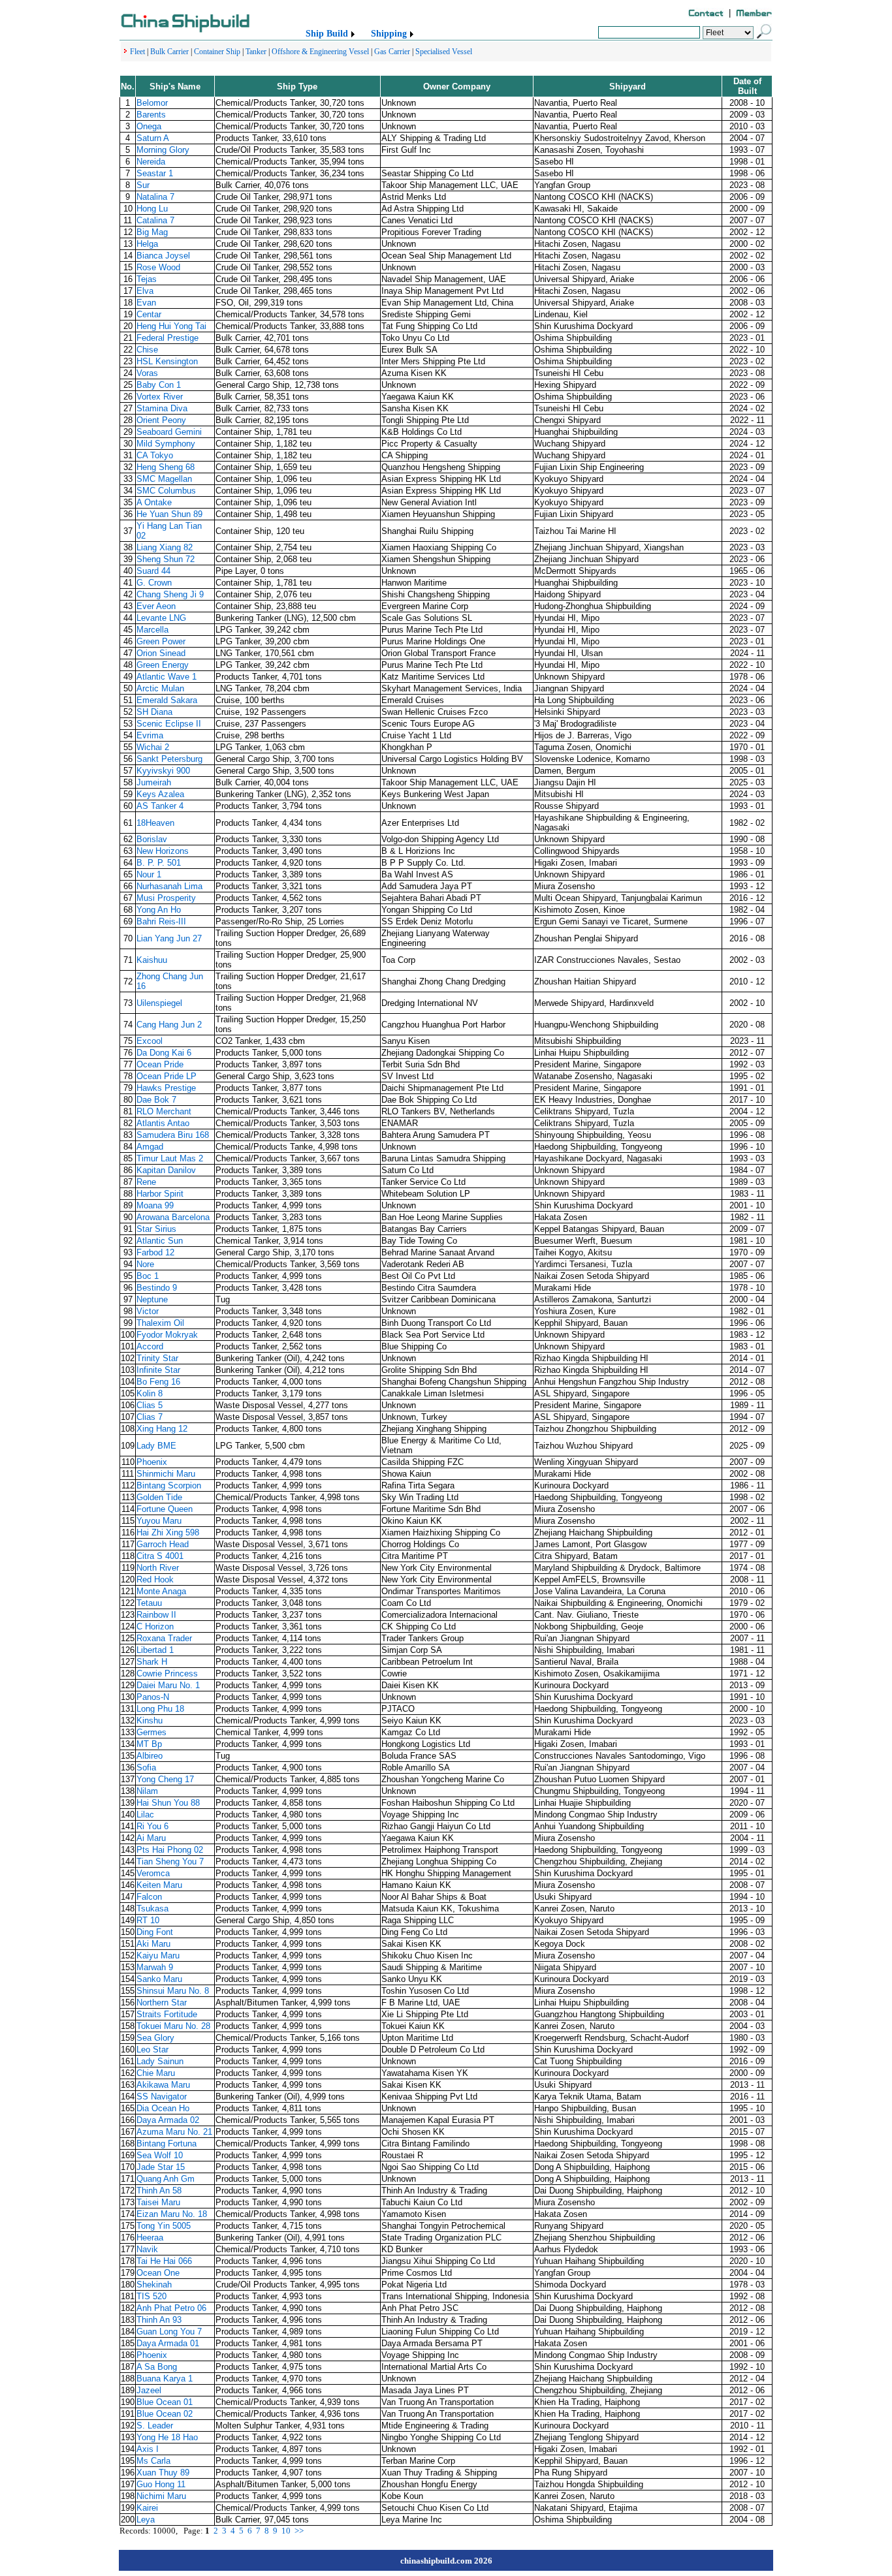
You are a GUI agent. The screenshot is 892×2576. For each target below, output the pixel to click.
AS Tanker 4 (160, 806)
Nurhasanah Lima (169, 886)
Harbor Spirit (160, 1194)
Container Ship (217, 52)
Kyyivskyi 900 (163, 771)
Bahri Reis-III (161, 921)
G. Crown (154, 583)
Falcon (149, 1897)
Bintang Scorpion (169, 1485)
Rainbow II (156, 1615)
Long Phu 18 (160, 1709)
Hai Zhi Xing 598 (168, 1532)
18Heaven (155, 823)
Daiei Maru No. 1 (168, 1685)
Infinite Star (158, 1370)
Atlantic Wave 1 (167, 677)
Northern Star (162, 2003)
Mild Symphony (166, 444)
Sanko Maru (159, 1979)
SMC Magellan (164, 479)
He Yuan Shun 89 (169, 514)
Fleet (137, 52)
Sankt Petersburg (169, 759)
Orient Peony (161, 420)
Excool (150, 1041)
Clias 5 (150, 1405)
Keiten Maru (159, 1885)
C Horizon (155, 1626)
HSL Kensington (167, 361)
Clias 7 (150, 1417)
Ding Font (155, 1932)
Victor (148, 1311)
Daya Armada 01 (168, 2343)
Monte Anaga (161, 1591)
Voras (147, 373)
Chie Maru (156, 2073)
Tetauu (149, 1603)
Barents (151, 115)
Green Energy (163, 665)
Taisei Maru (158, 2202)
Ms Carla (153, 2461)
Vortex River (160, 397)
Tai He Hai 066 (164, 2261)
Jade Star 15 (161, 2167)
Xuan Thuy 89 (163, 2473)
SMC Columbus (166, 491)
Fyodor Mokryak (167, 1335)
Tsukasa (152, 1908)
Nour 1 (149, 874)
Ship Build (327, 34)
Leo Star (152, 2050)
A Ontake (154, 502)
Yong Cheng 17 (165, 1779)
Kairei (147, 2508)
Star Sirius (156, 1229)
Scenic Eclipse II (169, 724)
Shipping (389, 34)
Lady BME (156, 1446)
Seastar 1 (155, 173)
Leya (146, 2520)
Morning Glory (163, 150)
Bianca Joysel (163, 256)
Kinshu (150, 1720)
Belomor (152, 103)
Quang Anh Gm (166, 2179)
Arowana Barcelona (173, 1217)
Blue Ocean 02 (165, 2414)
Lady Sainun (160, 2061)
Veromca (153, 1873)
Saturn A (153, 138)
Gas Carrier (392, 52)
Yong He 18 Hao (167, 2437)
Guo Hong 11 (161, 2484)
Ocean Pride (160, 1064)
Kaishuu (152, 960)
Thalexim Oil (160, 1323)
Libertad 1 (155, 1650)
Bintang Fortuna (167, 2144)
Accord (150, 1346)
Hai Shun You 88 (168, 1803)
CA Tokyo (155, 455)
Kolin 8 (150, 1393)
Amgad (150, 1147)
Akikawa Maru (163, 2085)
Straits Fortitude (167, 2014)
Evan (146, 303)
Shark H (152, 1662)
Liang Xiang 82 (165, 547)
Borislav (152, 839)
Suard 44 (153, 571)
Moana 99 (155, 1205)
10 (286, 2531)
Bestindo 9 (157, 1288)
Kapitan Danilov (166, 1170)
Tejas (147, 279)
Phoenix (152, 1462)
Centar (149, 314)
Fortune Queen (165, 1509)
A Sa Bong (157, 2367)
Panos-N (153, 1697)
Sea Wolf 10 (160, 2155)
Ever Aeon (156, 606)
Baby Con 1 (159, 385)
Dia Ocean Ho (163, 2108)
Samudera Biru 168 (173, 1135)
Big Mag (152, 232)
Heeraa (150, 2238)
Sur (143, 185)
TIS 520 (151, 2296)
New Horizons (163, 851)
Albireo (150, 1756)
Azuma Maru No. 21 (174, 2132)
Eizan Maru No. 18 (172, 2214)
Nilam (147, 1791)
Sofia (146, 1767)
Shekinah (154, 2285)
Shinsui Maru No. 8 (173, 1991)
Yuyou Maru (159, 1521)
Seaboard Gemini (169, 432)
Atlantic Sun (160, 1241)
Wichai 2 (153, 747)
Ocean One (158, 2273)
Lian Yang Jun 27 (169, 938)
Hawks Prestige (166, 1088)
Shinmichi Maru (166, 1474)
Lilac (145, 1814)
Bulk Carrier (169, 52)
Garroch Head (163, 1544)
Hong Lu (152, 209)
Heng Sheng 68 (166, 467)
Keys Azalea (160, 794)
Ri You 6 (152, 1826)
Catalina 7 (155, 220)
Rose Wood (158, 267)
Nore (145, 1264)
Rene (146, 1182)
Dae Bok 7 (156, 1100)
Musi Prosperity (166, 898)
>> (299, 2531)
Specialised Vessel (444, 52)
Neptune (152, 1299)
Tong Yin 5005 (164, 2226)
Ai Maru (151, 1838)
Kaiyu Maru (158, 1956)
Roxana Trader (164, 1638)
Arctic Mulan (160, 688)
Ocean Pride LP (167, 1076)
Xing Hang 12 (162, 1429)
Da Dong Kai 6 (164, 1053)
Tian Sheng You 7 (170, 1861)
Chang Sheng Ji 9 (170, 594)
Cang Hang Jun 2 (169, 1025)
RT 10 (148, 1920)
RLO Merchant (164, 1111)
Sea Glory (155, 2038)
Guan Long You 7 (169, 2332)
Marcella (152, 630)
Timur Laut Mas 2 (170, 1158)
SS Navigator (162, 2097)
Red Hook (155, 1579)
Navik (147, 2249)
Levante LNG (161, 618)
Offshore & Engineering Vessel (320, 52)
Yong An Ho (159, 910)
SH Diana (154, 712)
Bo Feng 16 (158, 1382)
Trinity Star (157, 1358)
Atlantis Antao (163, 1123)
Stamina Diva (162, 408)
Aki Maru (153, 1944)
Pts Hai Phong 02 (170, 1850)
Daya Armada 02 (168, 2120)
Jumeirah (154, 782)
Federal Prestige (167, 338)
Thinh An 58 (159, 2191)
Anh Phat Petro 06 (171, 2308)
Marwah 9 (155, 1967)
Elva (145, 291)
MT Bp (149, 1744)
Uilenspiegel (159, 1003)
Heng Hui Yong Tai (171, 326)
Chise (147, 350)
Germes (151, 1732)
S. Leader (155, 2426)
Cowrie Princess (167, 1673)
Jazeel (149, 2390)
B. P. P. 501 (159, 863)
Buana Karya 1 (165, 2379)
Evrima (150, 735)
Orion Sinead (161, 653)
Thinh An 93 (159, 2320)
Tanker (256, 52)
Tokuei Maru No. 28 (173, 2026)
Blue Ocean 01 (165, 2402)
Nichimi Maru (161, 2496)
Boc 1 (148, 1276)
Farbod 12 (155, 1252)
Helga (147, 244)
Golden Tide (159, 1497)
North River (158, 1568)
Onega (149, 126)
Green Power (161, 641)
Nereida (151, 162)
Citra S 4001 (160, 1556)
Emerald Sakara (167, 700)
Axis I (148, 2449)
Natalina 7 (155, 197)
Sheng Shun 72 (166, 559)
